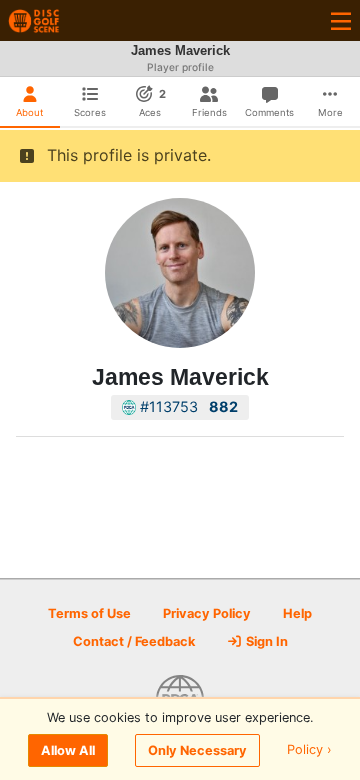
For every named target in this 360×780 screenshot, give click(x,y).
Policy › (309, 750)
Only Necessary (197, 750)
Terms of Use (89, 613)
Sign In (265, 641)
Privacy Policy (207, 613)
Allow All (68, 750)
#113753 (187, 406)
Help (297, 613)
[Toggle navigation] (341, 20)
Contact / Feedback (134, 641)
